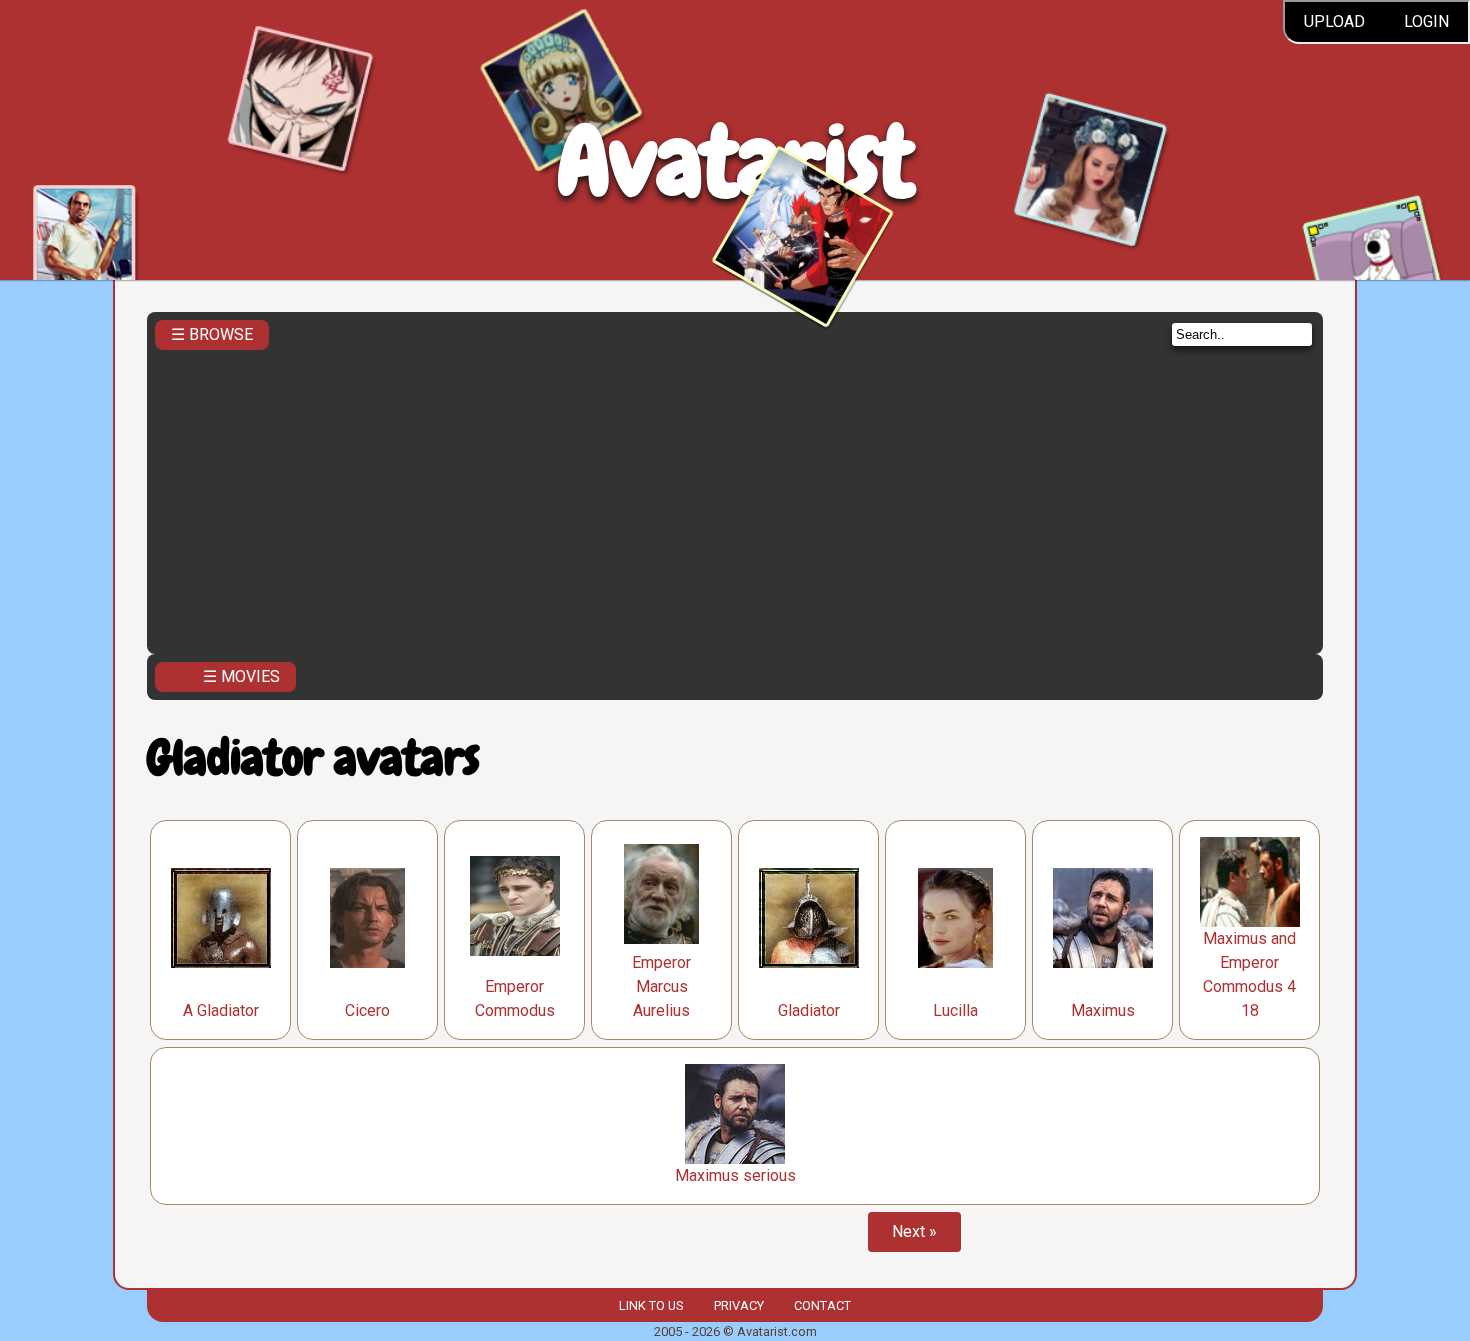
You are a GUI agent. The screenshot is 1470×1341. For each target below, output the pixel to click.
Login (1426, 21)
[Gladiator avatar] (809, 918)
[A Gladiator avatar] (221, 918)
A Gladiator (221, 1010)
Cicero (367, 1010)
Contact (822, 1305)
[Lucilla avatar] (955, 918)
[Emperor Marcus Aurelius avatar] (661, 894)
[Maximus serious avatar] (735, 1114)
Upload (1334, 21)
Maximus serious (735, 1175)
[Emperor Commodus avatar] (515, 906)
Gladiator (809, 1010)
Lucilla (955, 1010)
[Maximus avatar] (1103, 918)
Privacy (739, 1305)
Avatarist (735, 161)
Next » (914, 1231)
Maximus (1103, 1010)
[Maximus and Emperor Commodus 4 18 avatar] (1250, 882)
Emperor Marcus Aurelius (661, 986)
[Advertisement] (735, 496)
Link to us (651, 1305)
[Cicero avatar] (367, 918)
